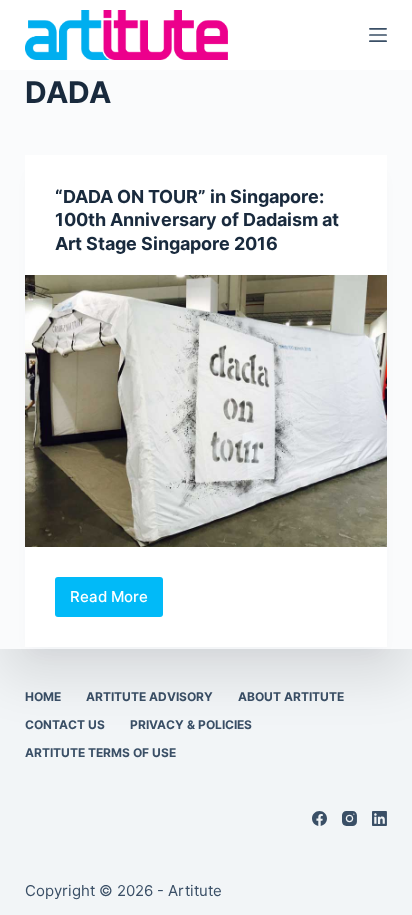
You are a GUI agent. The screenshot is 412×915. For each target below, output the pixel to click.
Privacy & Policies (191, 724)
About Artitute (291, 696)
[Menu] (378, 35)
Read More (116, 602)
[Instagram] (349, 818)
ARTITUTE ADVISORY (149, 696)
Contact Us (65, 724)
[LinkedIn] (379, 818)
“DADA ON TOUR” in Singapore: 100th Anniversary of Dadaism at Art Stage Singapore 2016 (197, 220)
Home (43, 696)
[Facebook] (319, 818)
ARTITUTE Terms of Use (100, 752)
